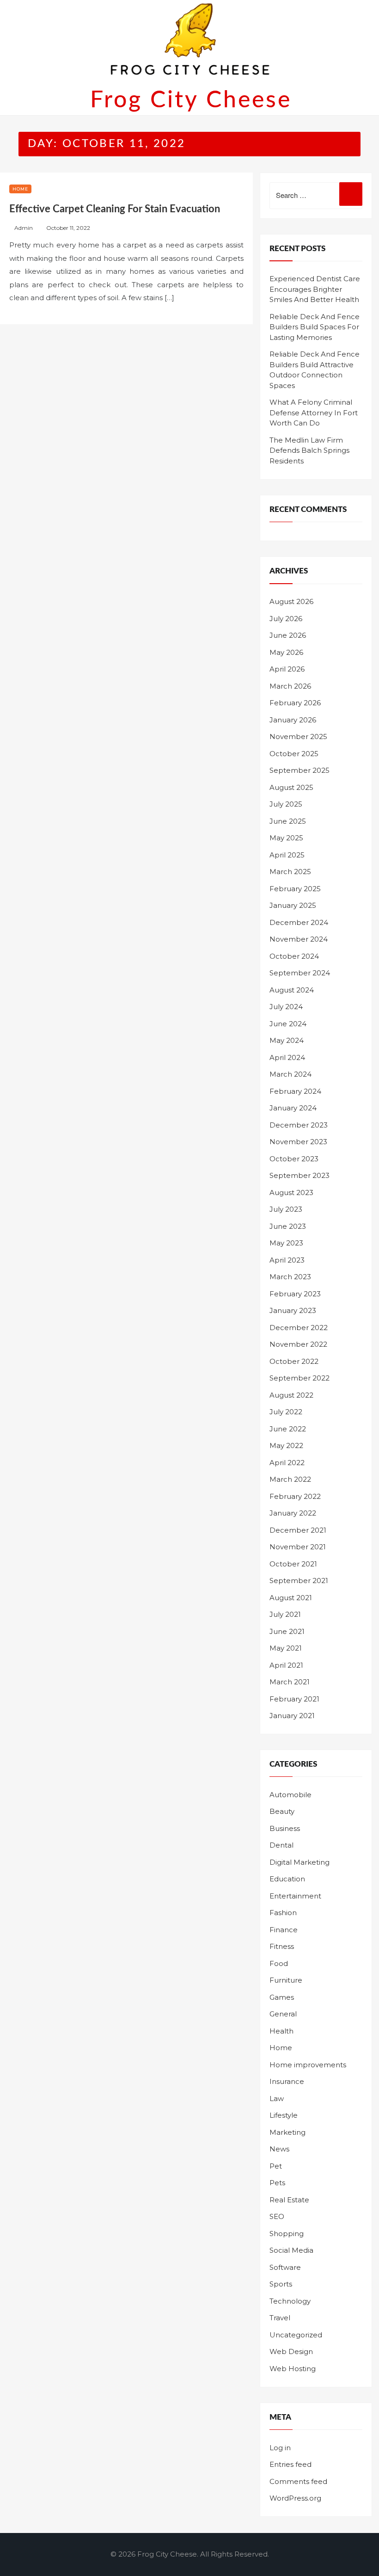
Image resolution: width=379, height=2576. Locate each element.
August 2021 (291, 1598)
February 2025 (295, 889)
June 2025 (288, 821)
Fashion (283, 1913)
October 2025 (294, 754)
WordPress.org (295, 2498)
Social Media (291, 2250)
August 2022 (291, 1395)
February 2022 (295, 1496)
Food (279, 1963)
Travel (280, 2318)
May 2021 (286, 1648)
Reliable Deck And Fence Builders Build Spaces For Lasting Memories (315, 327)
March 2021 (290, 1682)
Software (285, 2267)
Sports (281, 2284)
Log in (280, 2448)
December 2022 (299, 1328)
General (283, 2014)
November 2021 (298, 1547)
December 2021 (298, 1530)
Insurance (287, 2081)
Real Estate (289, 2200)
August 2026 (291, 601)
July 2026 (286, 619)
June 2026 (288, 635)
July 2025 (286, 804)
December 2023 (299, 1125)
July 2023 (286, 1209)
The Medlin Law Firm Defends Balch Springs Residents (309, 450)
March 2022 (290, 1479)
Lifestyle (284, 2115)
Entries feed (290, 2464)
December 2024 (299, 922)
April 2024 (287, 1057)
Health (281, 2031)
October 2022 (294, 1361)
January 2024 (293, 1108)
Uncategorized (296, 2335)
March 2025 (290, 872)
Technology (290, 2301)
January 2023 (293, 1310)
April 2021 (286, 1665)
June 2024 (288, 1024)
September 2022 (300, 1378)
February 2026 (295, 703)
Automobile (290, 1795)
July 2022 (286, 1412)
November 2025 (298, 736)
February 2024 (295, 1091)
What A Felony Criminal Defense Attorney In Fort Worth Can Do (314, 413)
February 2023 (295, 1294)
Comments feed (298, 2481)
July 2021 (285, 1614)
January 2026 (293, 720)
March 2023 (290, 1277)
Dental (281, 1845)
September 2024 (300, 973)
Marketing (287, 2132)
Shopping (287, 2234)
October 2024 (294, 956)
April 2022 (287, 1463)
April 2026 (287, 669)
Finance (284, 1930)
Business (285, 1828)
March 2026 (290, 686)
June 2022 (288, 1429)
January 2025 (293, 905)
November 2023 (298, 1142)
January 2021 (292, 1716)
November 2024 (299, 939)
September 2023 (300, 1175)
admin (24, 228)
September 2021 (299, 1581)
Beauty (282, 1811)
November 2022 (298, 1344)
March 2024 (290, 1074)
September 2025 (300, 770)
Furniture (286, 1980)
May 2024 (287, 1040)
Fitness (282, 1946)
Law (277, 2098)
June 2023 (288, 1226)
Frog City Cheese (191, 100)
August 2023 (291, 1192)
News (279, 2149)
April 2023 (287, 1260)
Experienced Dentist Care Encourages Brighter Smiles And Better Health (315, 289)
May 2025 (286, 838)
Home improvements (308, 2065)
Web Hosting (293, 2369)
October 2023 (294, 1159)
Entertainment (295, 1896)
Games (282, 1997)
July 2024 (286, 1007)
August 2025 (291, 787)
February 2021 (294, 1699)
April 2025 (287, 855)
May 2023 (286, 1243)
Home (20, 189)
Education (287, 1879)
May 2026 (286, 652)
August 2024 (292, 990)
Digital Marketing (300, 1862)
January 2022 (293, 1513)
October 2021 (293, 1564)
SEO (277, 2216)
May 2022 (286, 1445)
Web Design (291, 2351)
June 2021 (287, 1631)
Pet (276, 2166)
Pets (277, 2183)
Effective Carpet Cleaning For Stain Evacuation (115, 209)
